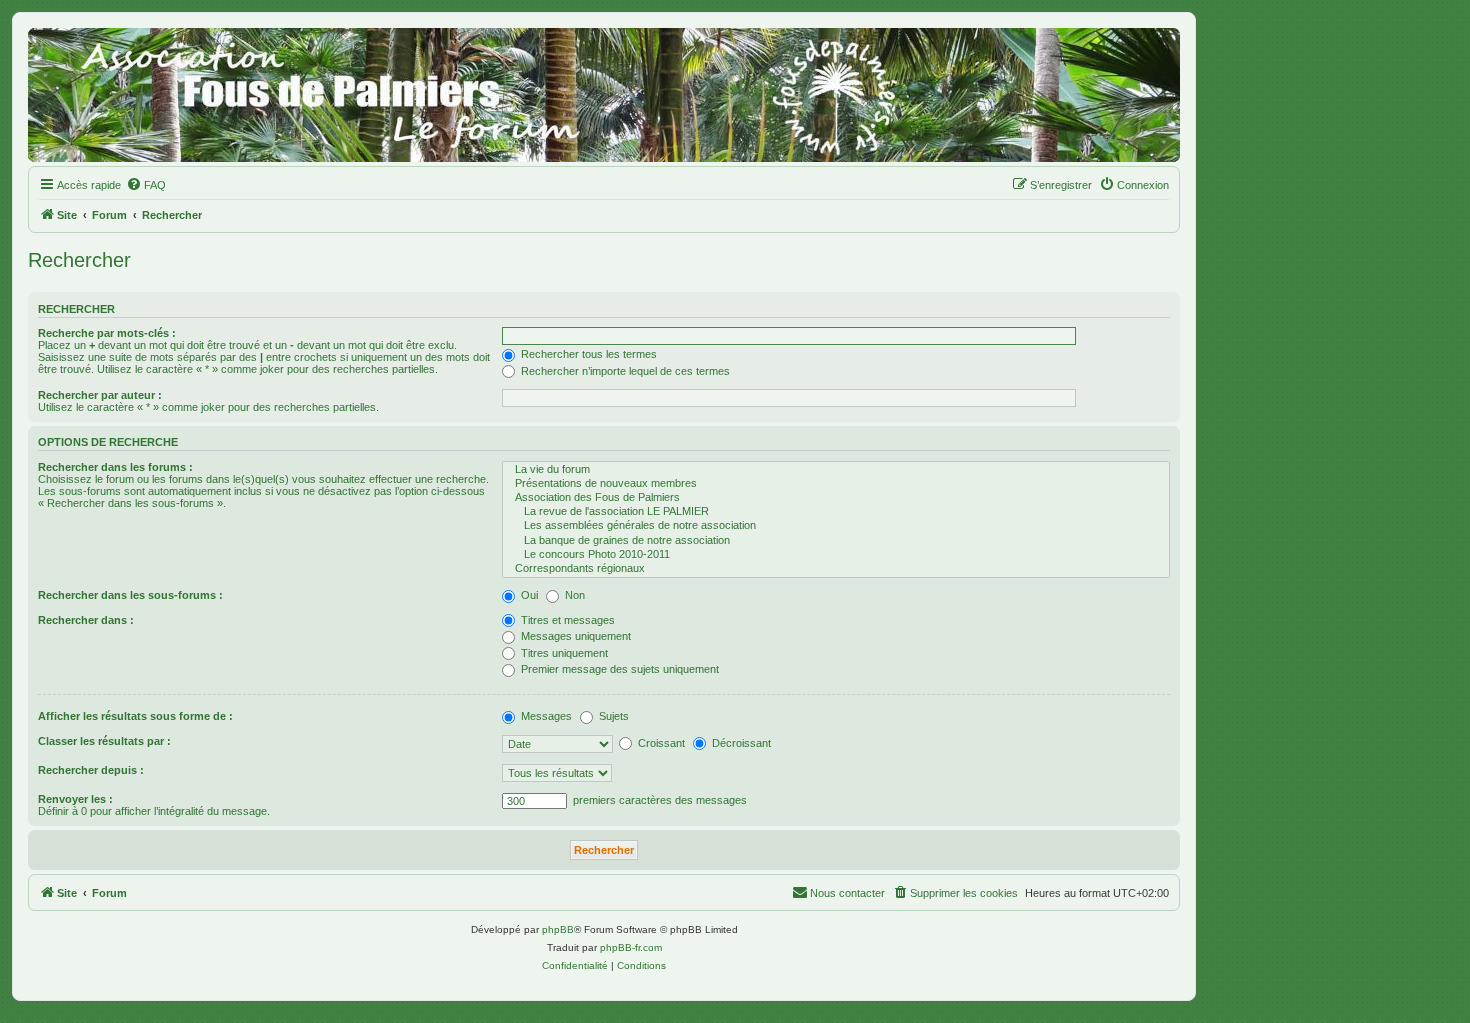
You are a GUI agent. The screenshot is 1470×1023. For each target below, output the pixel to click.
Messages (545, 716)
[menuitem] (146, 185)
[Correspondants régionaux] (836, 569)
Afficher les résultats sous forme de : (135, 716)
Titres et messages (566, 620)
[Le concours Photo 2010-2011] (836, 555)
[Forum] (604, 95)
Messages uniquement (574, 636)
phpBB (558, 929)
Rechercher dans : (86, 620)
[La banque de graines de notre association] (836, 541)
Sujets (612, 716)
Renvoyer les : (75, 799)
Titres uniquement (563, 653)
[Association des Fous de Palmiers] (836, 498)
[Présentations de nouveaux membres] (836, 484)
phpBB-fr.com (631, 947)
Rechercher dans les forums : (115, 467)
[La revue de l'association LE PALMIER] (836, 512)
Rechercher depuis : (91, 770)
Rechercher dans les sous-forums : (130, 595)
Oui (528, 595)
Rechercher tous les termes (587, 354)
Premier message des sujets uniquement (618, 669)
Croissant (660, 743)
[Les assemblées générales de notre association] (836, 526)
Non (573, 595)
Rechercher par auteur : (100, 395)
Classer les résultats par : (104, 741)
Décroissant (740, 743)
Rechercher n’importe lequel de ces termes (624, 371)
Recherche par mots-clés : (107, 333)
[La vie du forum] (836, 470)
